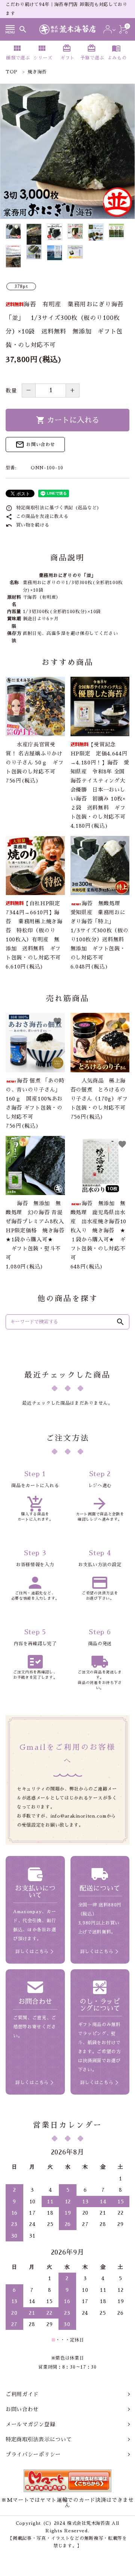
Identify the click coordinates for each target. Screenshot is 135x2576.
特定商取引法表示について (39, 2439)
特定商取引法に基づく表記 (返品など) (53, 508)
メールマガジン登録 (30, 2424)
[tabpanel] (67, 151)
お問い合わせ (35, 445)
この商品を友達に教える (37, 516)
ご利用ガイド (22, 2394)
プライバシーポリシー (33, 2454)
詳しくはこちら (32, 1952)
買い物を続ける (28, 525)
